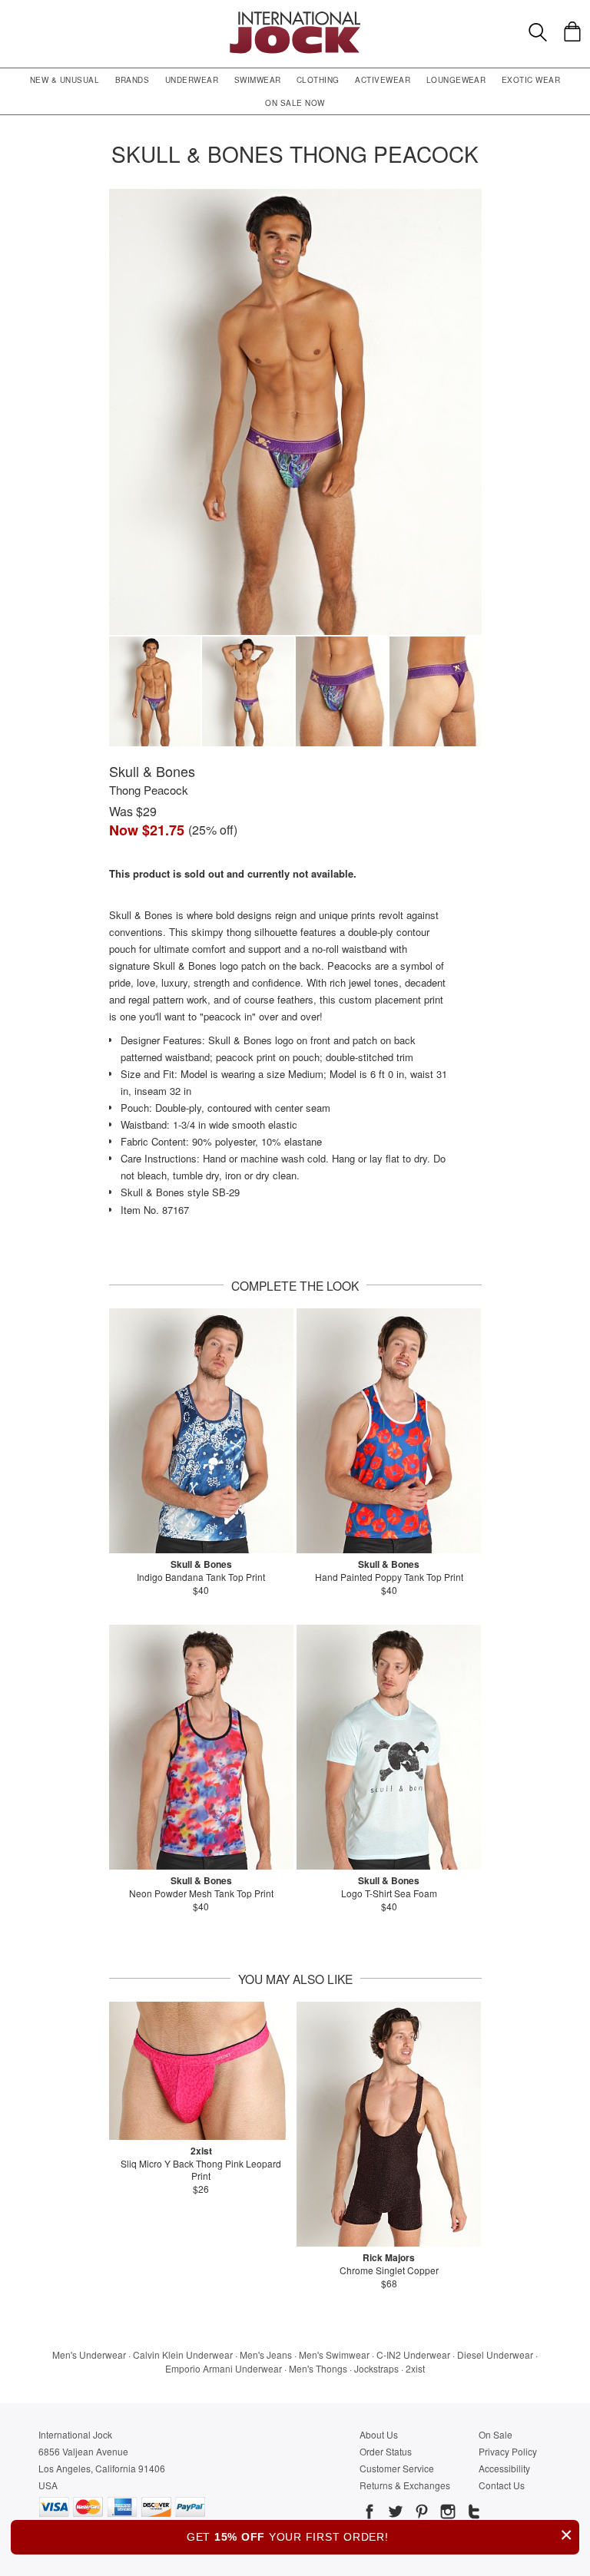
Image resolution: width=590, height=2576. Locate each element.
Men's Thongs (318, 2368)
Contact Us (502, 2485)
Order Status (386, 2451)
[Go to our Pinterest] (420, 2514)
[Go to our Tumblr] (472, 2514)
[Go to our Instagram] (446, 2514)
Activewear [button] (383, 80)
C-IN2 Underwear (413, 2354)
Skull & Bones (152, 771)
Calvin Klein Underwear (183, 2354)
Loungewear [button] (456, 80)
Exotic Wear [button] (531, 80)
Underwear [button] (192, 80)
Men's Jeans (266, 2354)
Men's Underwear (89, 2354)
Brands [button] (133, 80)
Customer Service (397, 2468)
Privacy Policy (508, 2451)
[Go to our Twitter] (394, 2514)
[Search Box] (538, 32)
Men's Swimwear (334, 2354)
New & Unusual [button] (65, 80)
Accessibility (504, 2468)
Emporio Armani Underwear (224, 2368)
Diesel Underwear (495, 2354)
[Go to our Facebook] (370, 2514)
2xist (415, 2368)
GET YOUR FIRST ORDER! (380, 2535)
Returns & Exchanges (405, 2485)
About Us (379, 2434)
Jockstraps (376, 2368)
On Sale (496, 2434)
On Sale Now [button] (295, 103)
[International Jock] (295, 16)
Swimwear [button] (258, 80)
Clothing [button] (318, 80)
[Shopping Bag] (572, 31)
